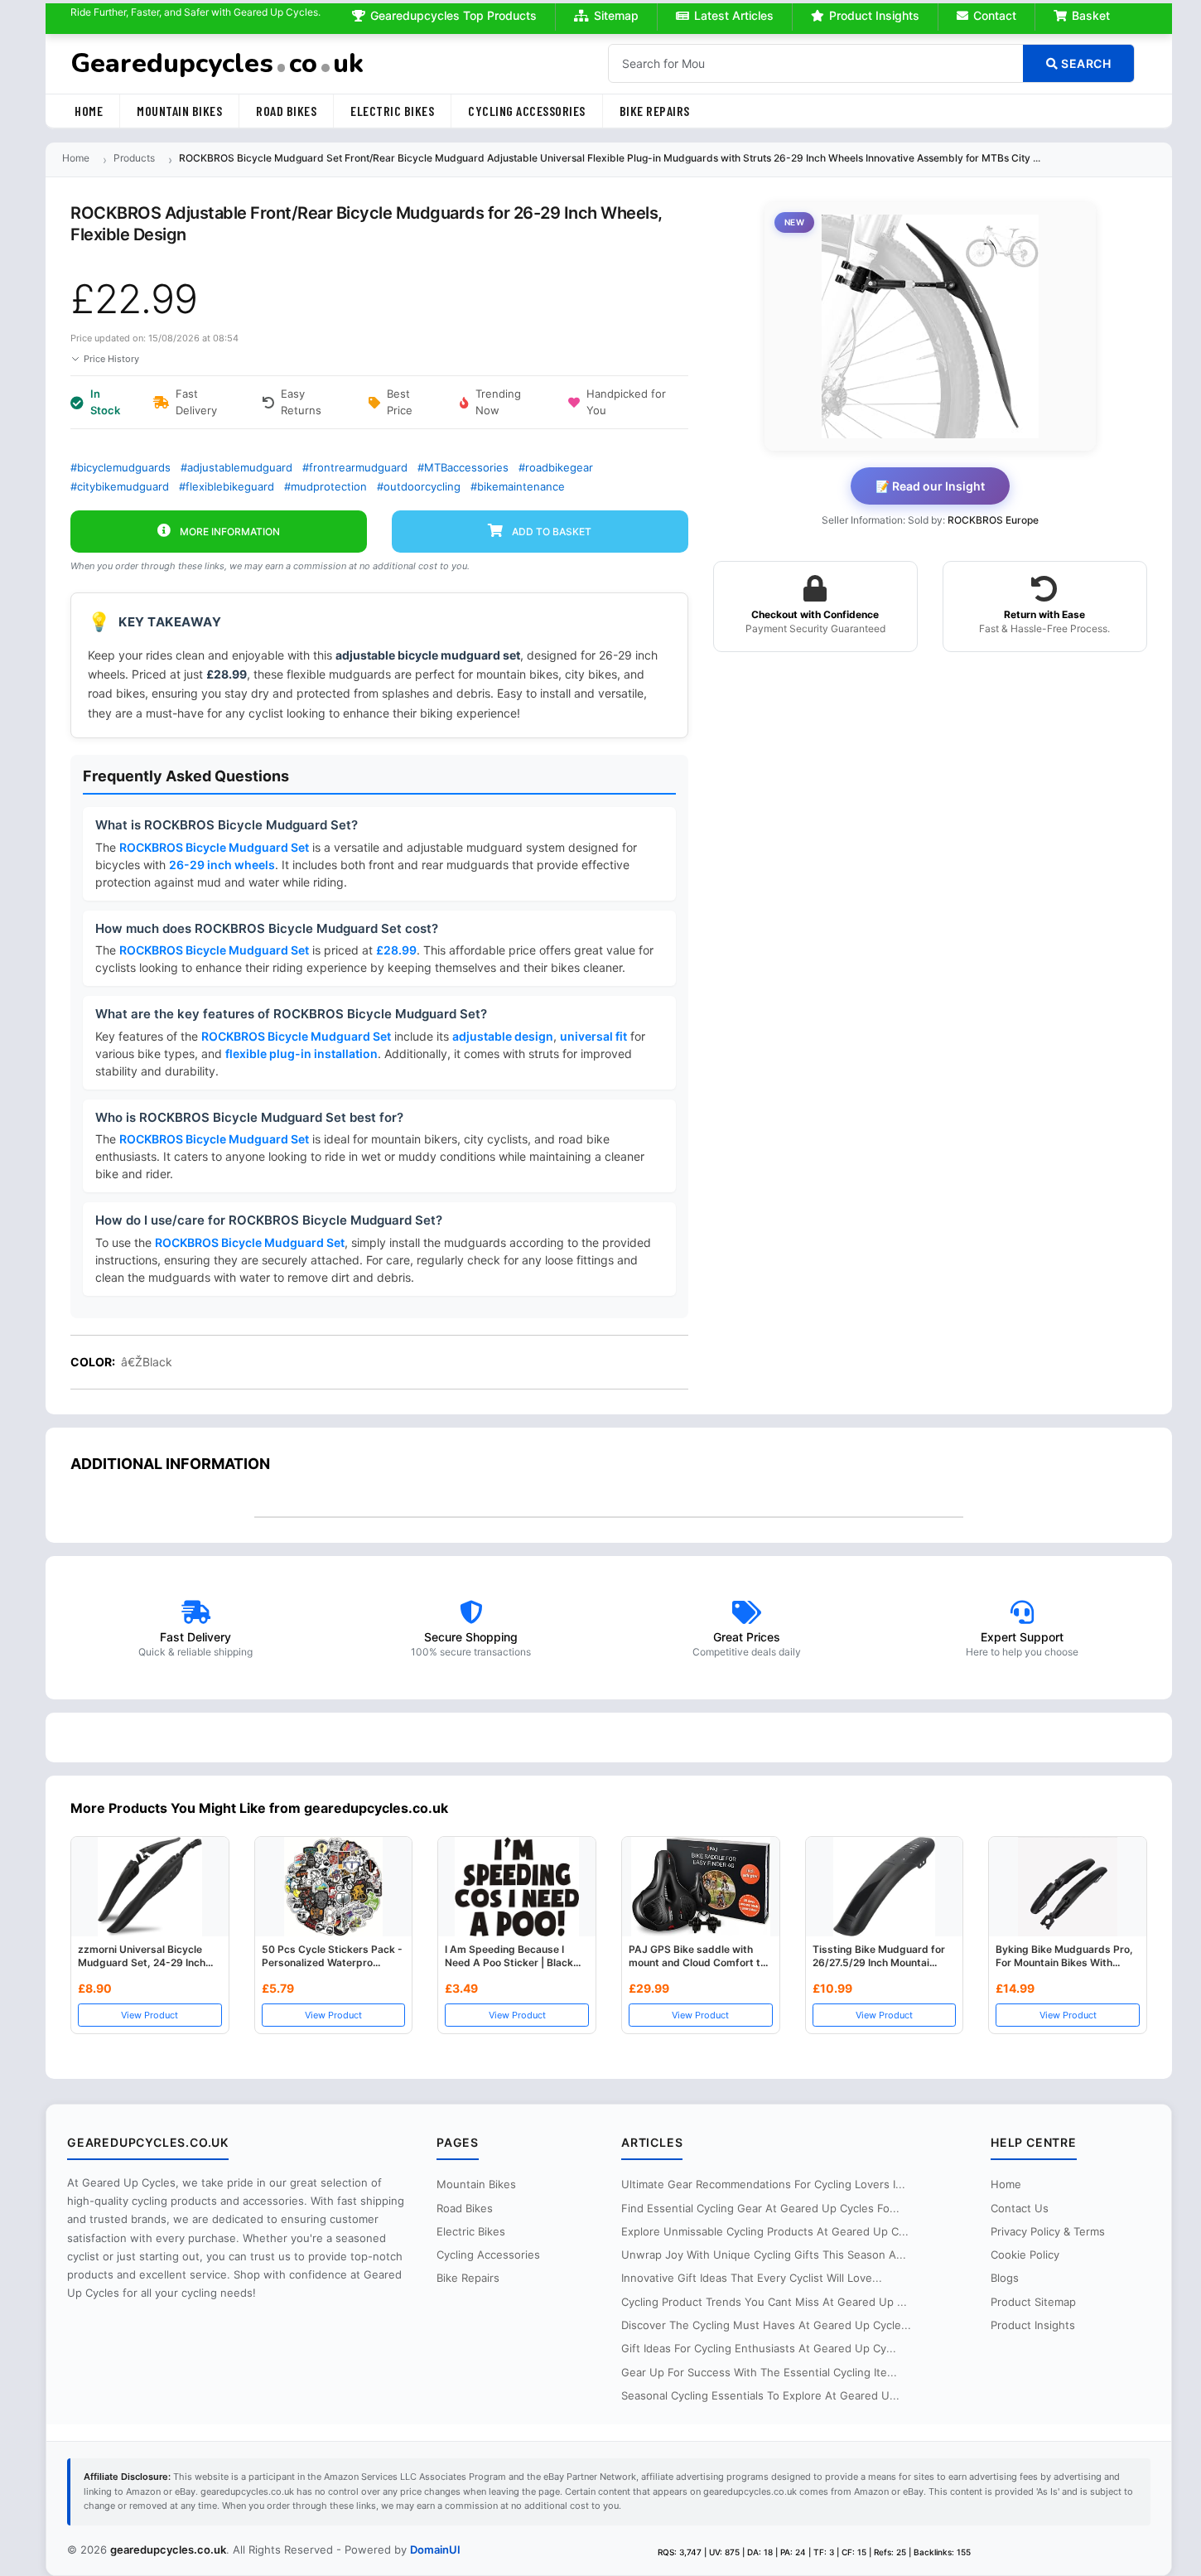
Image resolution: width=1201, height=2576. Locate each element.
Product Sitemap (1033, 2302)
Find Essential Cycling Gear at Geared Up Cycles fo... (760, 2208)
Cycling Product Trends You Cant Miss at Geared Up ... (764, 2302)
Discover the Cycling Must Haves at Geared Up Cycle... (766, 2325)
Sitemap (616, 15)
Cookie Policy (1025, 2255)
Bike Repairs (655, 111)
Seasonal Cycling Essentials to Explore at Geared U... (760, 2395)
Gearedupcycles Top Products (453, 15)
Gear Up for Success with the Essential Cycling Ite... (759, 2372)
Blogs (1005, 2278)
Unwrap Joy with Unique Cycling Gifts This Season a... (764, 2255)
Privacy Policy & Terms (1048, 2231)
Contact (995, 15)
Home (89, 111)
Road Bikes (286, 111)
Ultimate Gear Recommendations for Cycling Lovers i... (763, 2184)
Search (1085, 63)
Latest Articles (734, 15)
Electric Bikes (392, 111)
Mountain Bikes (179, 111)
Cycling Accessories (527, 111)
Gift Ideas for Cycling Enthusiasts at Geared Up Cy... (759, 2348)
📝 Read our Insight (930, 486)
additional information (170, 1464)
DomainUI (435, 2549)
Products (134, 158)
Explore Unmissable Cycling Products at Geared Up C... (765, 2231)
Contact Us (1020, 2208)
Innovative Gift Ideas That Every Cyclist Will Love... (752, 2278)
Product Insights (874, 15)
